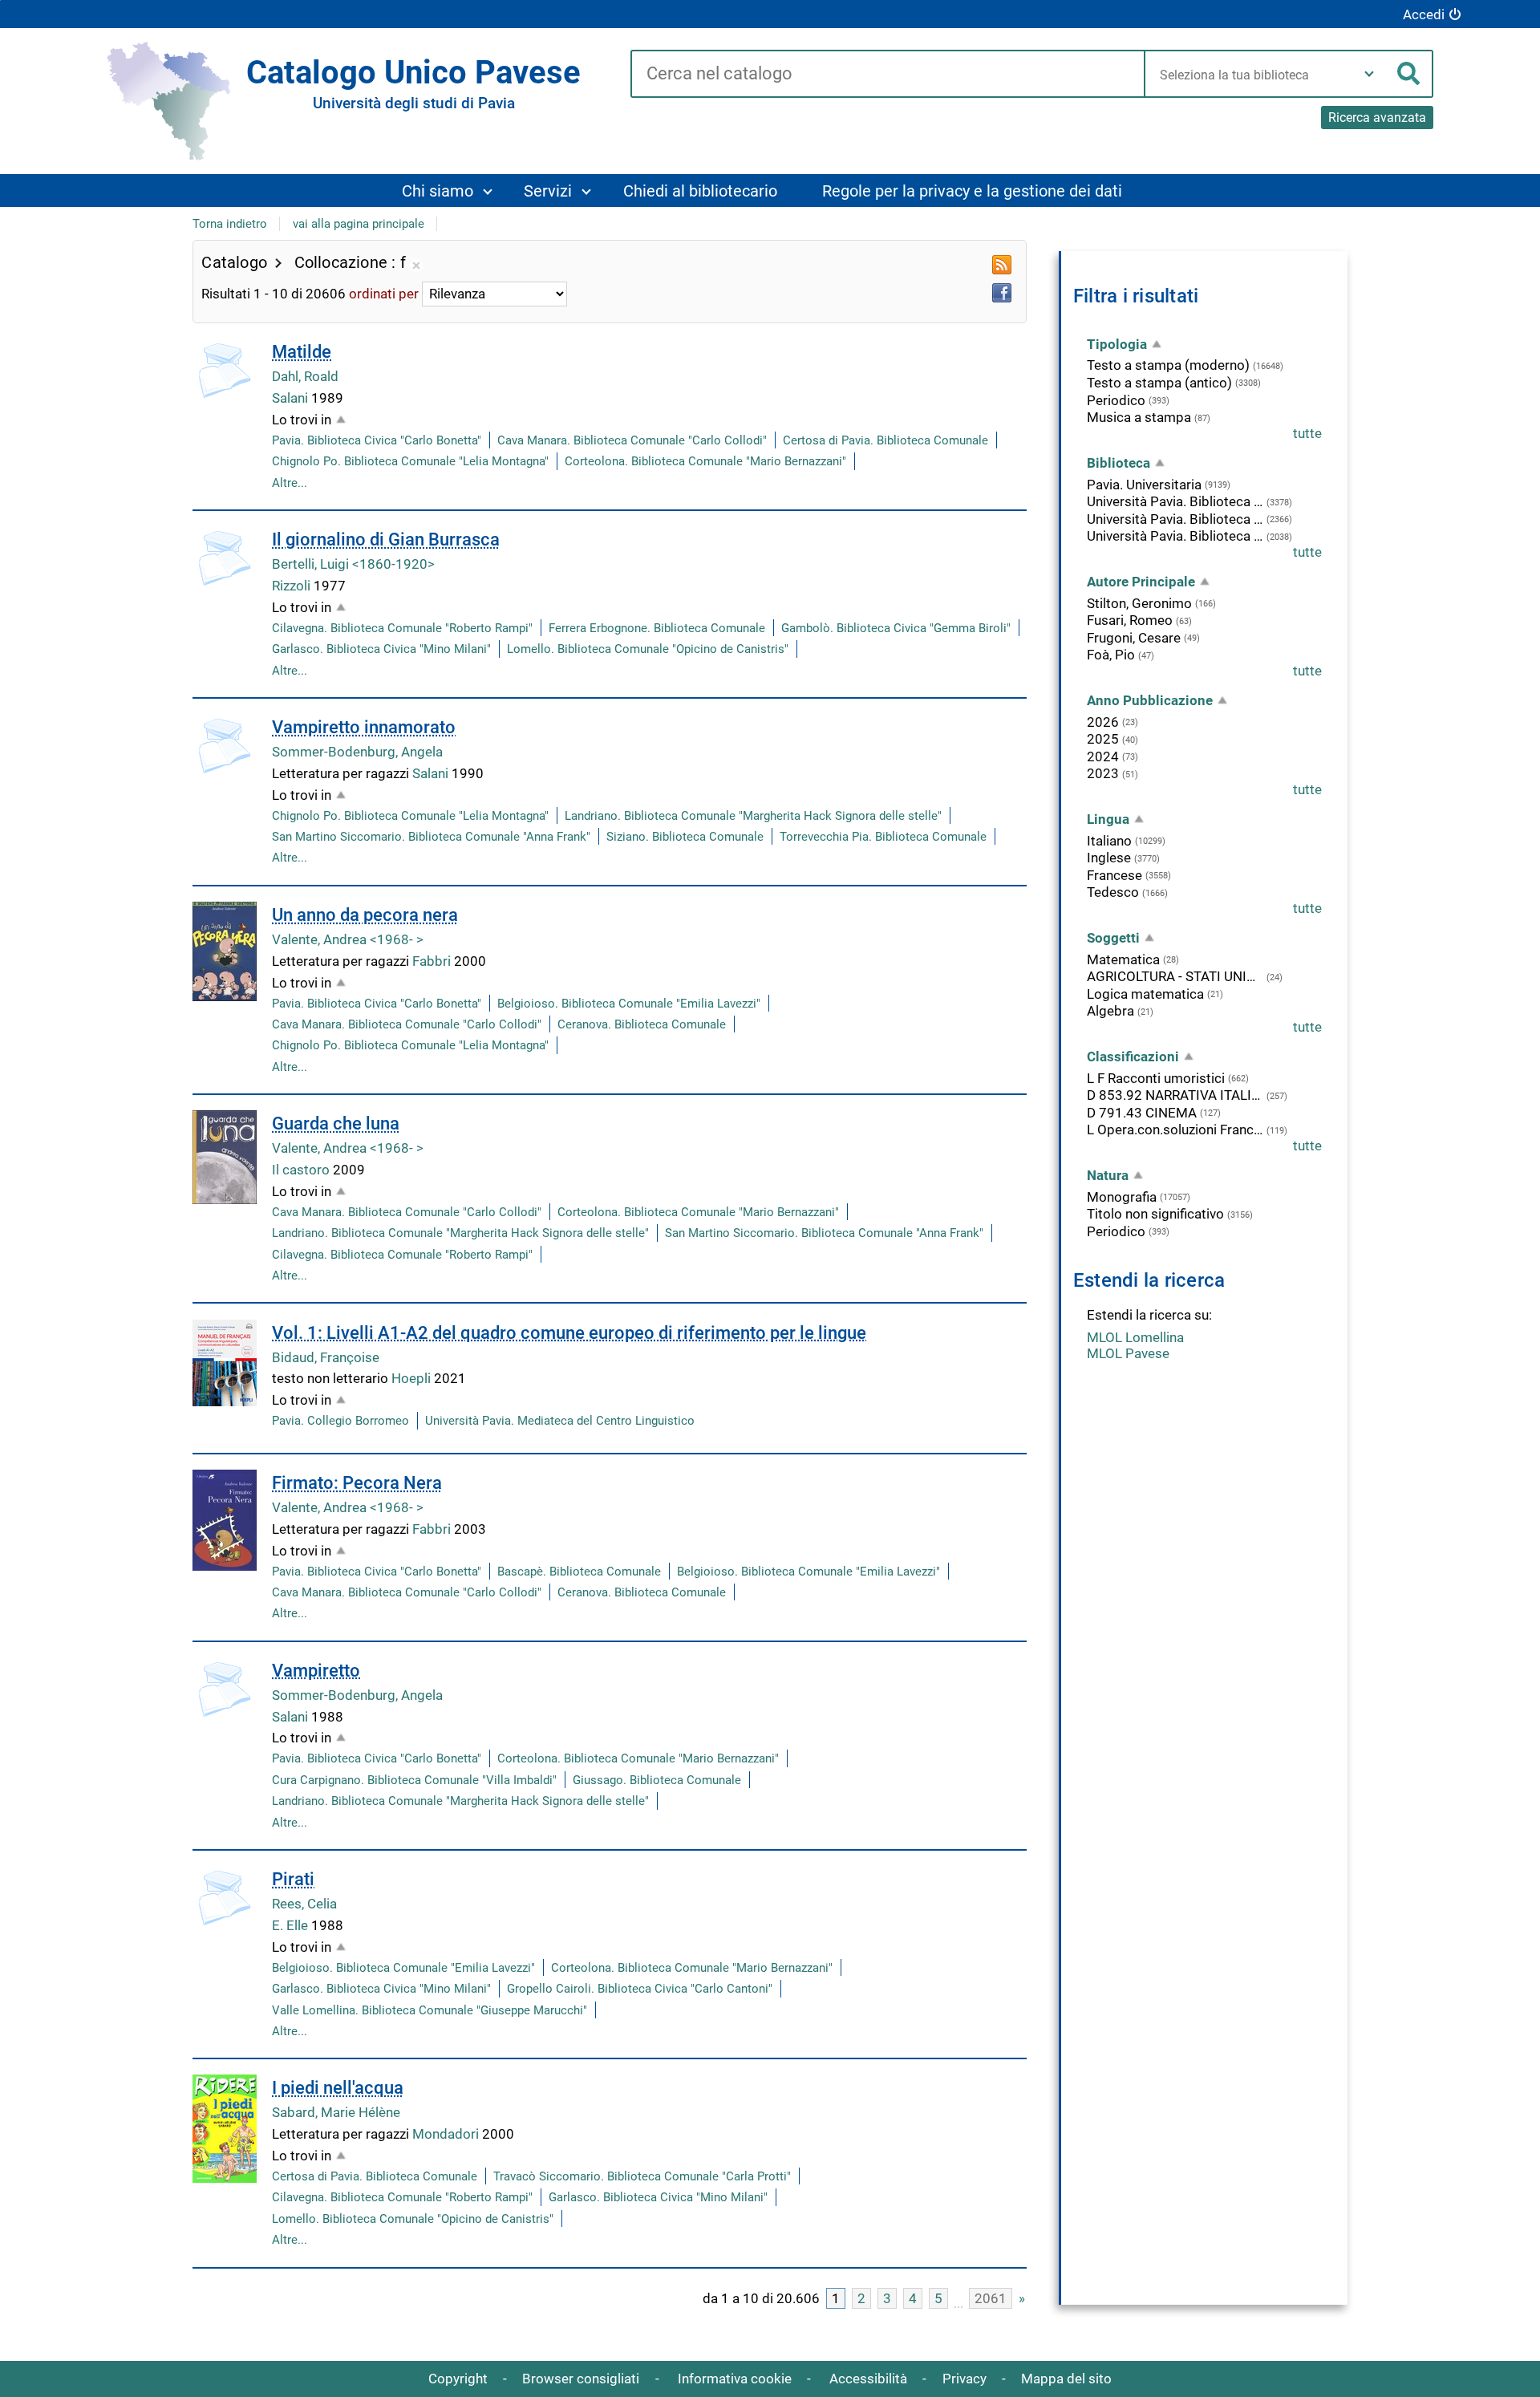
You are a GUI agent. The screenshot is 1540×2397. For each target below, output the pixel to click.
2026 (1103, 722)
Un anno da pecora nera (365, 915)
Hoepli (413, 1378)
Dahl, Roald (305, 376)
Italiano (1109, 841)
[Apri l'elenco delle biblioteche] (1369, 74)
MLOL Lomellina (1135, 1337)
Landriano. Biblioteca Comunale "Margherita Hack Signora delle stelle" (753, 816)
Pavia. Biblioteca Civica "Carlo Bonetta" (377, 440)
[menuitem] (446, 191)
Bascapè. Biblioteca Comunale (579, 1572)
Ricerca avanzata (1377, 118)
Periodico (1116, 400)
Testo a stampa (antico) (1159, 383)
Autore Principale (1141, 582)
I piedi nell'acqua (338, 2088)
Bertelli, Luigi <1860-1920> (353, 564)
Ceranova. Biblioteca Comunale (642, 1024)
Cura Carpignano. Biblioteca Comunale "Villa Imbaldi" (414, 1780)
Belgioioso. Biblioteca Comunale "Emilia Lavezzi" (629, 1004)
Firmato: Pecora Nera (357, 1483)
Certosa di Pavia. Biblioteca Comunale (885, 440)
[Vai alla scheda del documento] (225, 371)
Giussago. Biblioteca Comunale (657, 1780)
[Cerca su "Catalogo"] (888, 75)
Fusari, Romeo (1130, 620)
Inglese (1109, 858)
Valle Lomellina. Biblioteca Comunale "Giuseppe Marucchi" (430, 2010)
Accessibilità (868, 2379)
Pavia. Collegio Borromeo (340, 1421)
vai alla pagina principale (359, 224)
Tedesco (1113, 892)
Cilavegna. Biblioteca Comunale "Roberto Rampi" (402, 628)
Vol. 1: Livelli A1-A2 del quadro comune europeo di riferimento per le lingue (569, 1333)
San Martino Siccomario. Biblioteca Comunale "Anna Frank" (431, 837)
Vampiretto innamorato (364, 727)
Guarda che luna (336, 1123)
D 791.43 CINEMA (1142, 1113)
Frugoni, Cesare (1134, 638)
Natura (1108, 1175)
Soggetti (1113, 938)
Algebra (1110, 1011)
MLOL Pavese (1128, 1353)
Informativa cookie (735, 2379)
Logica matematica (1145, 994)
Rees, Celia (304, 1904)
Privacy (965, 2379)
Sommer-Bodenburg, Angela (357, 752)
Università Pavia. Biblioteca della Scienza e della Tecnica (1175, 501)
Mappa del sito (1066, 2379)
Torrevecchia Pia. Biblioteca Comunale (883, 837)
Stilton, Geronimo (1139, 603)
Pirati (293, 1879)
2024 (1103, 756)
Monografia (1122, 1197)
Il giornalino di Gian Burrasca (386, 539)
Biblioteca (1119, 463)
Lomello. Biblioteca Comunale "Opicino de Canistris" (648, 649)
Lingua (1108, 819)
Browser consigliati (581, 2379)
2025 (1103, 739)
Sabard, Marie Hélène (336, 2112)
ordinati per (384, 294)
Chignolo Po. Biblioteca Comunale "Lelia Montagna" (410, 461)
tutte (1307, 433)
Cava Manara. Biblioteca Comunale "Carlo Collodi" (632, 440)
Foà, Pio (1111, 655)
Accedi (1424, 14)
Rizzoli (293, 586)
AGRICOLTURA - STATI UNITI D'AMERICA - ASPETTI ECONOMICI (1175, 976)
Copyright (458, 2379)
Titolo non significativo (1155, 1214)
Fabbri (433, 961)
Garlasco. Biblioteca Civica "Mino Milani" (381, 649)
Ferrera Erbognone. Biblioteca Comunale (657, 628)
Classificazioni (1133, 1057)
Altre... (290, 483)
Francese (1114, 875)
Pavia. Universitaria (1144, 485)
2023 (1103, 773)
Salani (292, 398)
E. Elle (292, 1925)
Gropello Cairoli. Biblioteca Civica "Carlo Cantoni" (640, 1989)
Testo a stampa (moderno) (1168, 365)
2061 (991, 2298)
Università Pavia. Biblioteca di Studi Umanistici (1175, 519)
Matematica (1123, 959)
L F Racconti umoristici (1156, 1078)
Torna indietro (230, 224)
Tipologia (1117, 344)
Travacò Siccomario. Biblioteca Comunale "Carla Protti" (642, 2176)
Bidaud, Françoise (326, 1357)
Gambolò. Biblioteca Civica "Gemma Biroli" (896, 628)
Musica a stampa (1139, 417)
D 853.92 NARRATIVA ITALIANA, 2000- (1175, 1095)
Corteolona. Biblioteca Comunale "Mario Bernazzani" (705, 461)
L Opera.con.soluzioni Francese (1175, 1130)
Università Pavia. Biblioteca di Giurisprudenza (1175, 536)
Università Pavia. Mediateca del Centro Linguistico (560, 1421)
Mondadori (447, 2134)
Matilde (302, 352)
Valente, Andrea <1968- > (348, 939)
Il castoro (302, 1170)
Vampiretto (316, 1671)
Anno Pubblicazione (1150, 700)
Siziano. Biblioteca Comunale (685, 837)
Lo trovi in (302, 420)
